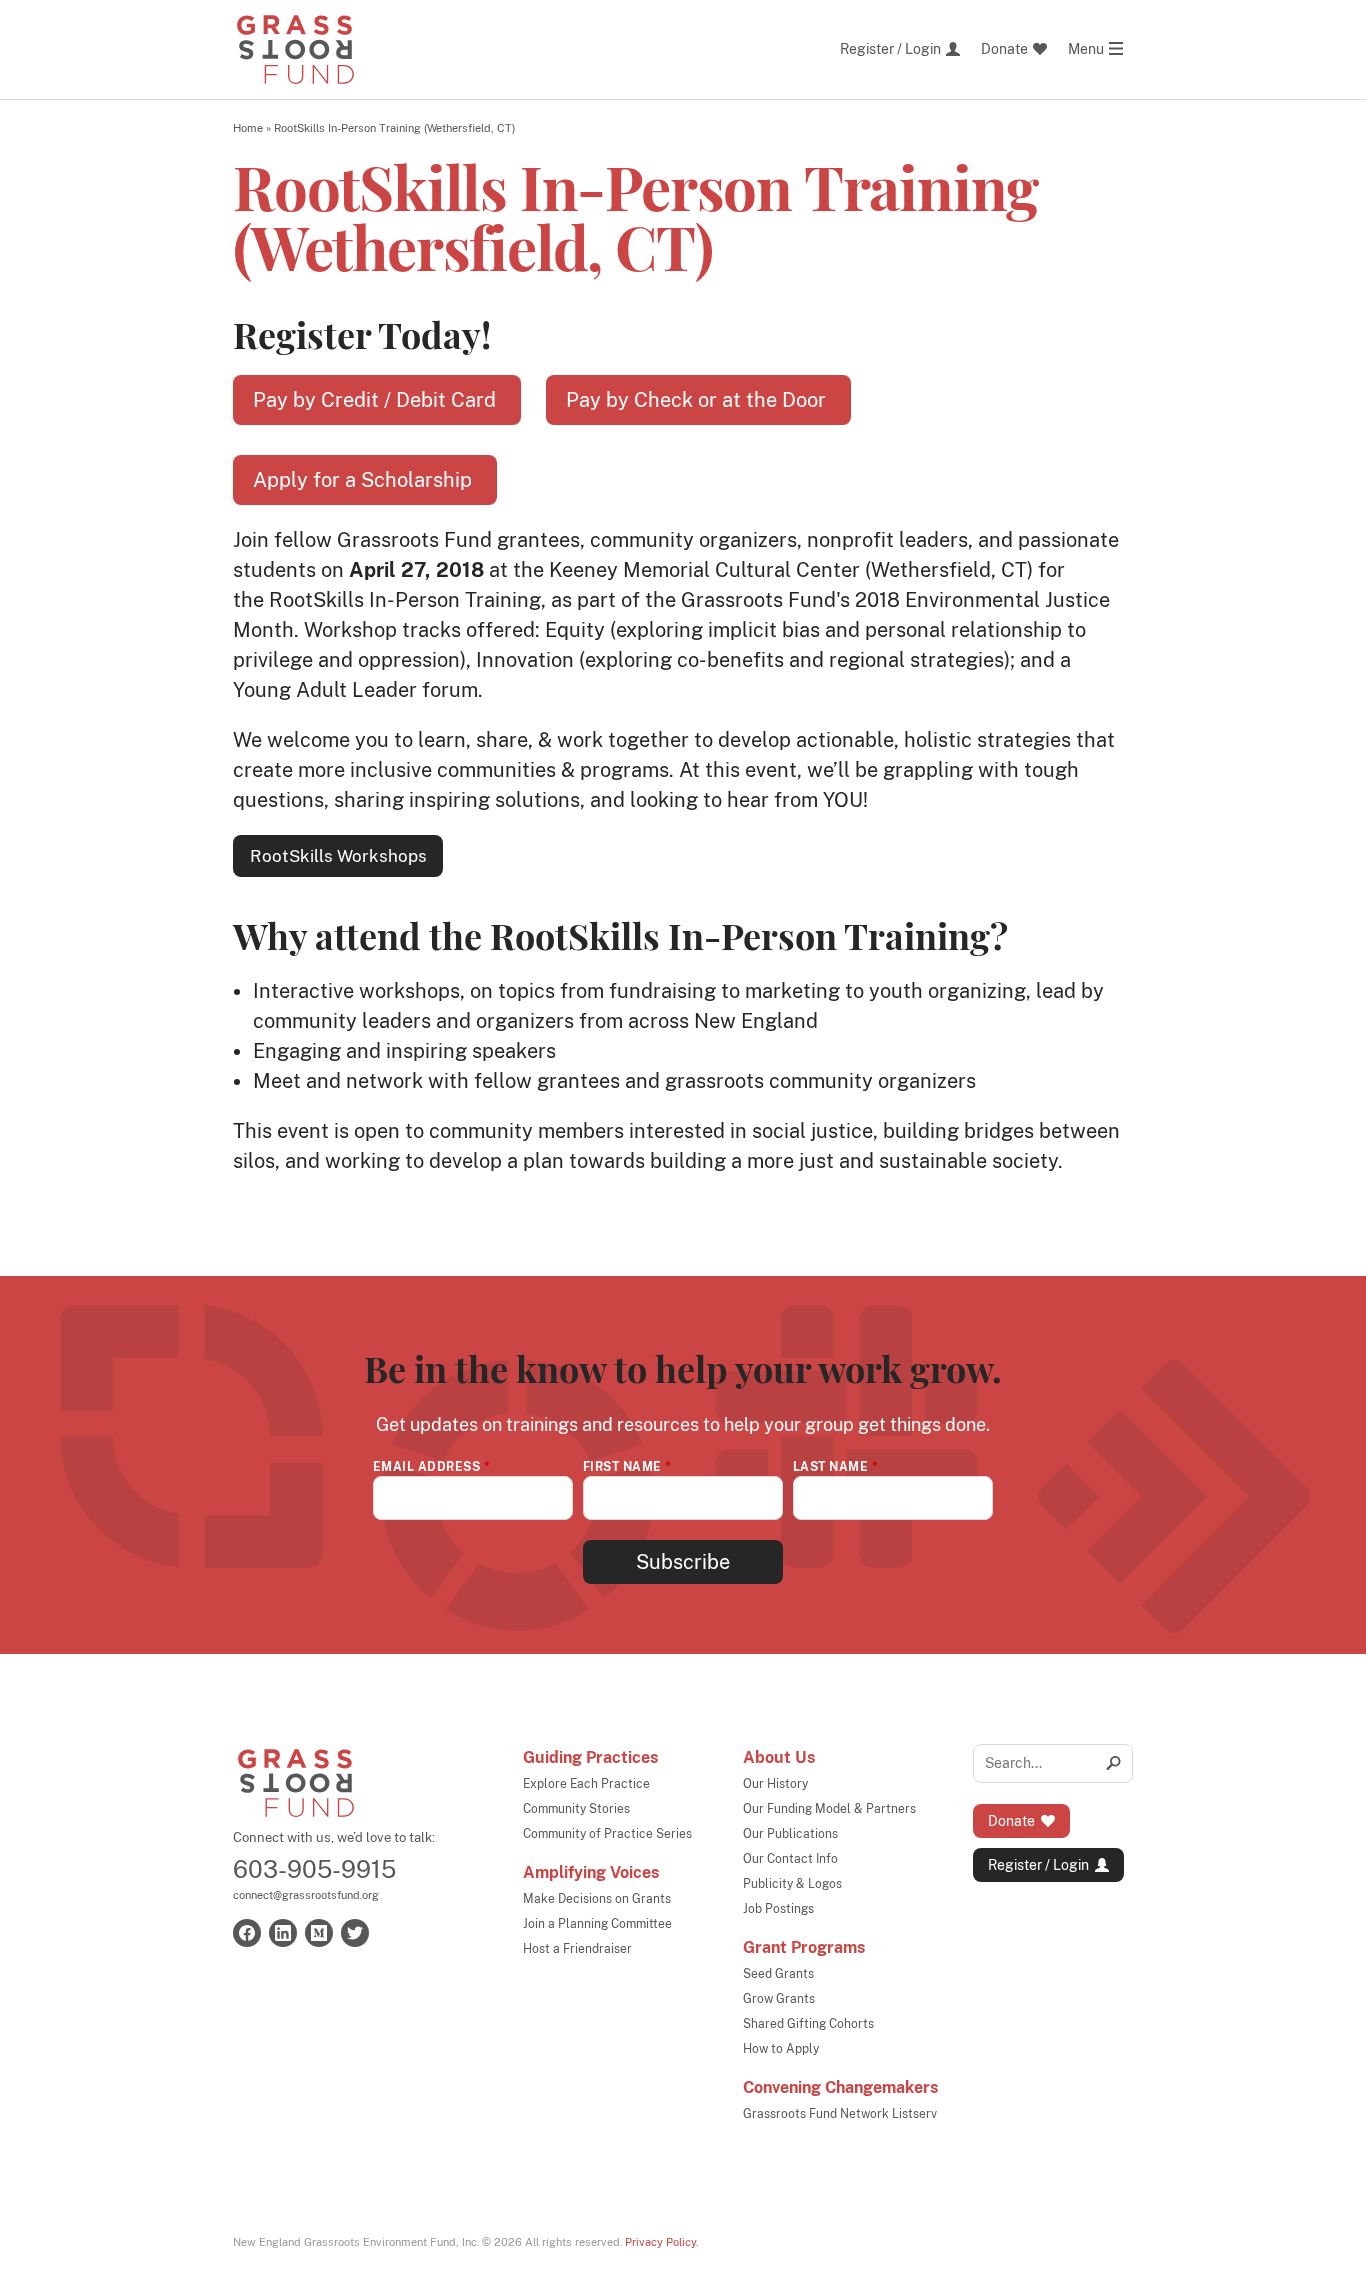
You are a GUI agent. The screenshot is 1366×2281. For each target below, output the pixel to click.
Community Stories (576, 1809)
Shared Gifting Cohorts (808, 2024)
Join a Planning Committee (597, 1924)
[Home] (295, 49)
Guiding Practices (590, 1757)
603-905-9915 (314, 1869)
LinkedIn (283, 1933)
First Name (627, 1467)
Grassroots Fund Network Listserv (840, 2114)
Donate (1011, 1821)
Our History (775, 1784)
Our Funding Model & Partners (829, 1809)
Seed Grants (778, 1974)
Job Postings (778, 1909)
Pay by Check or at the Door (698, 400)
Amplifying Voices (591, 1872)
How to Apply (781, 2049)
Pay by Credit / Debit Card (377, 400)
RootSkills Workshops (338, 856)
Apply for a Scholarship (365, 480)
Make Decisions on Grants (597, 1899)
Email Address (431, 1467)
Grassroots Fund (295, 1783)
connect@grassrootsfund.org (306, 1895)
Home (248, 128)
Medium (319, 1933)
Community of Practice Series (607, 1834)
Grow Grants (779, 1999)
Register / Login (1038, 1865)
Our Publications (790, 1834)
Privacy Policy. (661, 2242)
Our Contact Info (790, 1859)
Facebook (247, 1933)
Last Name (835, 1467)
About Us (779, 1757)
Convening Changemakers (840, 2087)
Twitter (355, 1933)
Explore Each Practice (586, 1784)
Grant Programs (804, 1947)
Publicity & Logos (792, 1884)
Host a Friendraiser (577, 1949)
